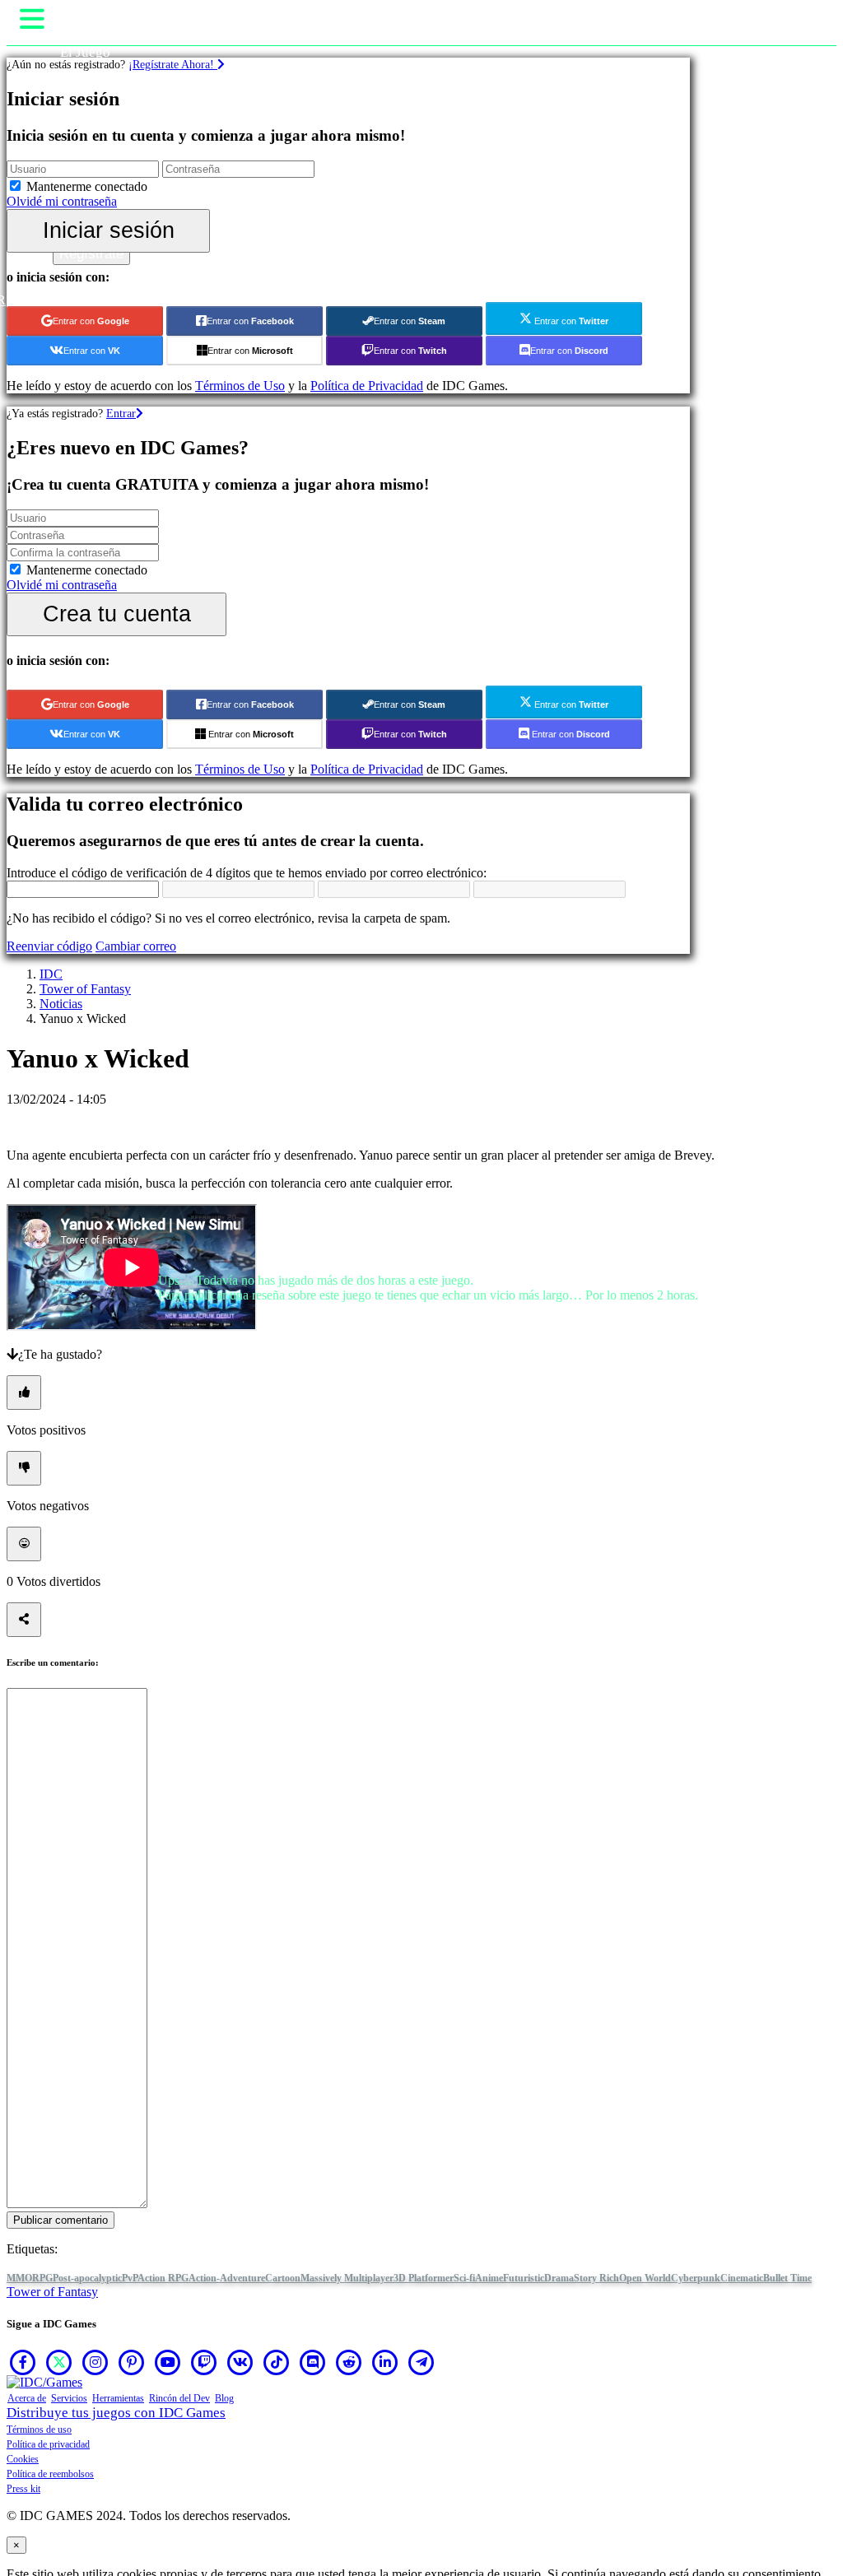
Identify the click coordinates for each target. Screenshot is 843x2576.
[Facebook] (23, 2362)
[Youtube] (168, 2362)
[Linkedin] (385, 2362)
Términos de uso (39, 2430)
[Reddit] (349, 2362)
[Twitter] (59, 2362)
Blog (224, 2398)
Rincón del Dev (179, 2398)
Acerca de (27, 2398)
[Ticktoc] (277, 2362)
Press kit (23, 2489)
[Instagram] (95, 2362)
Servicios (69, 2398)
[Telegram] (421, 2362)
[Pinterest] (132, 2362)
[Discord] (313, 2362)
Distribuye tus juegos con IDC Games (116, 2413)
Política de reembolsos (50, 2474)
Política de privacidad (48, 2444)
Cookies (23, 2459)
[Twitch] (204, 2362)
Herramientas (118, 2398)
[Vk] (240, 2362)
